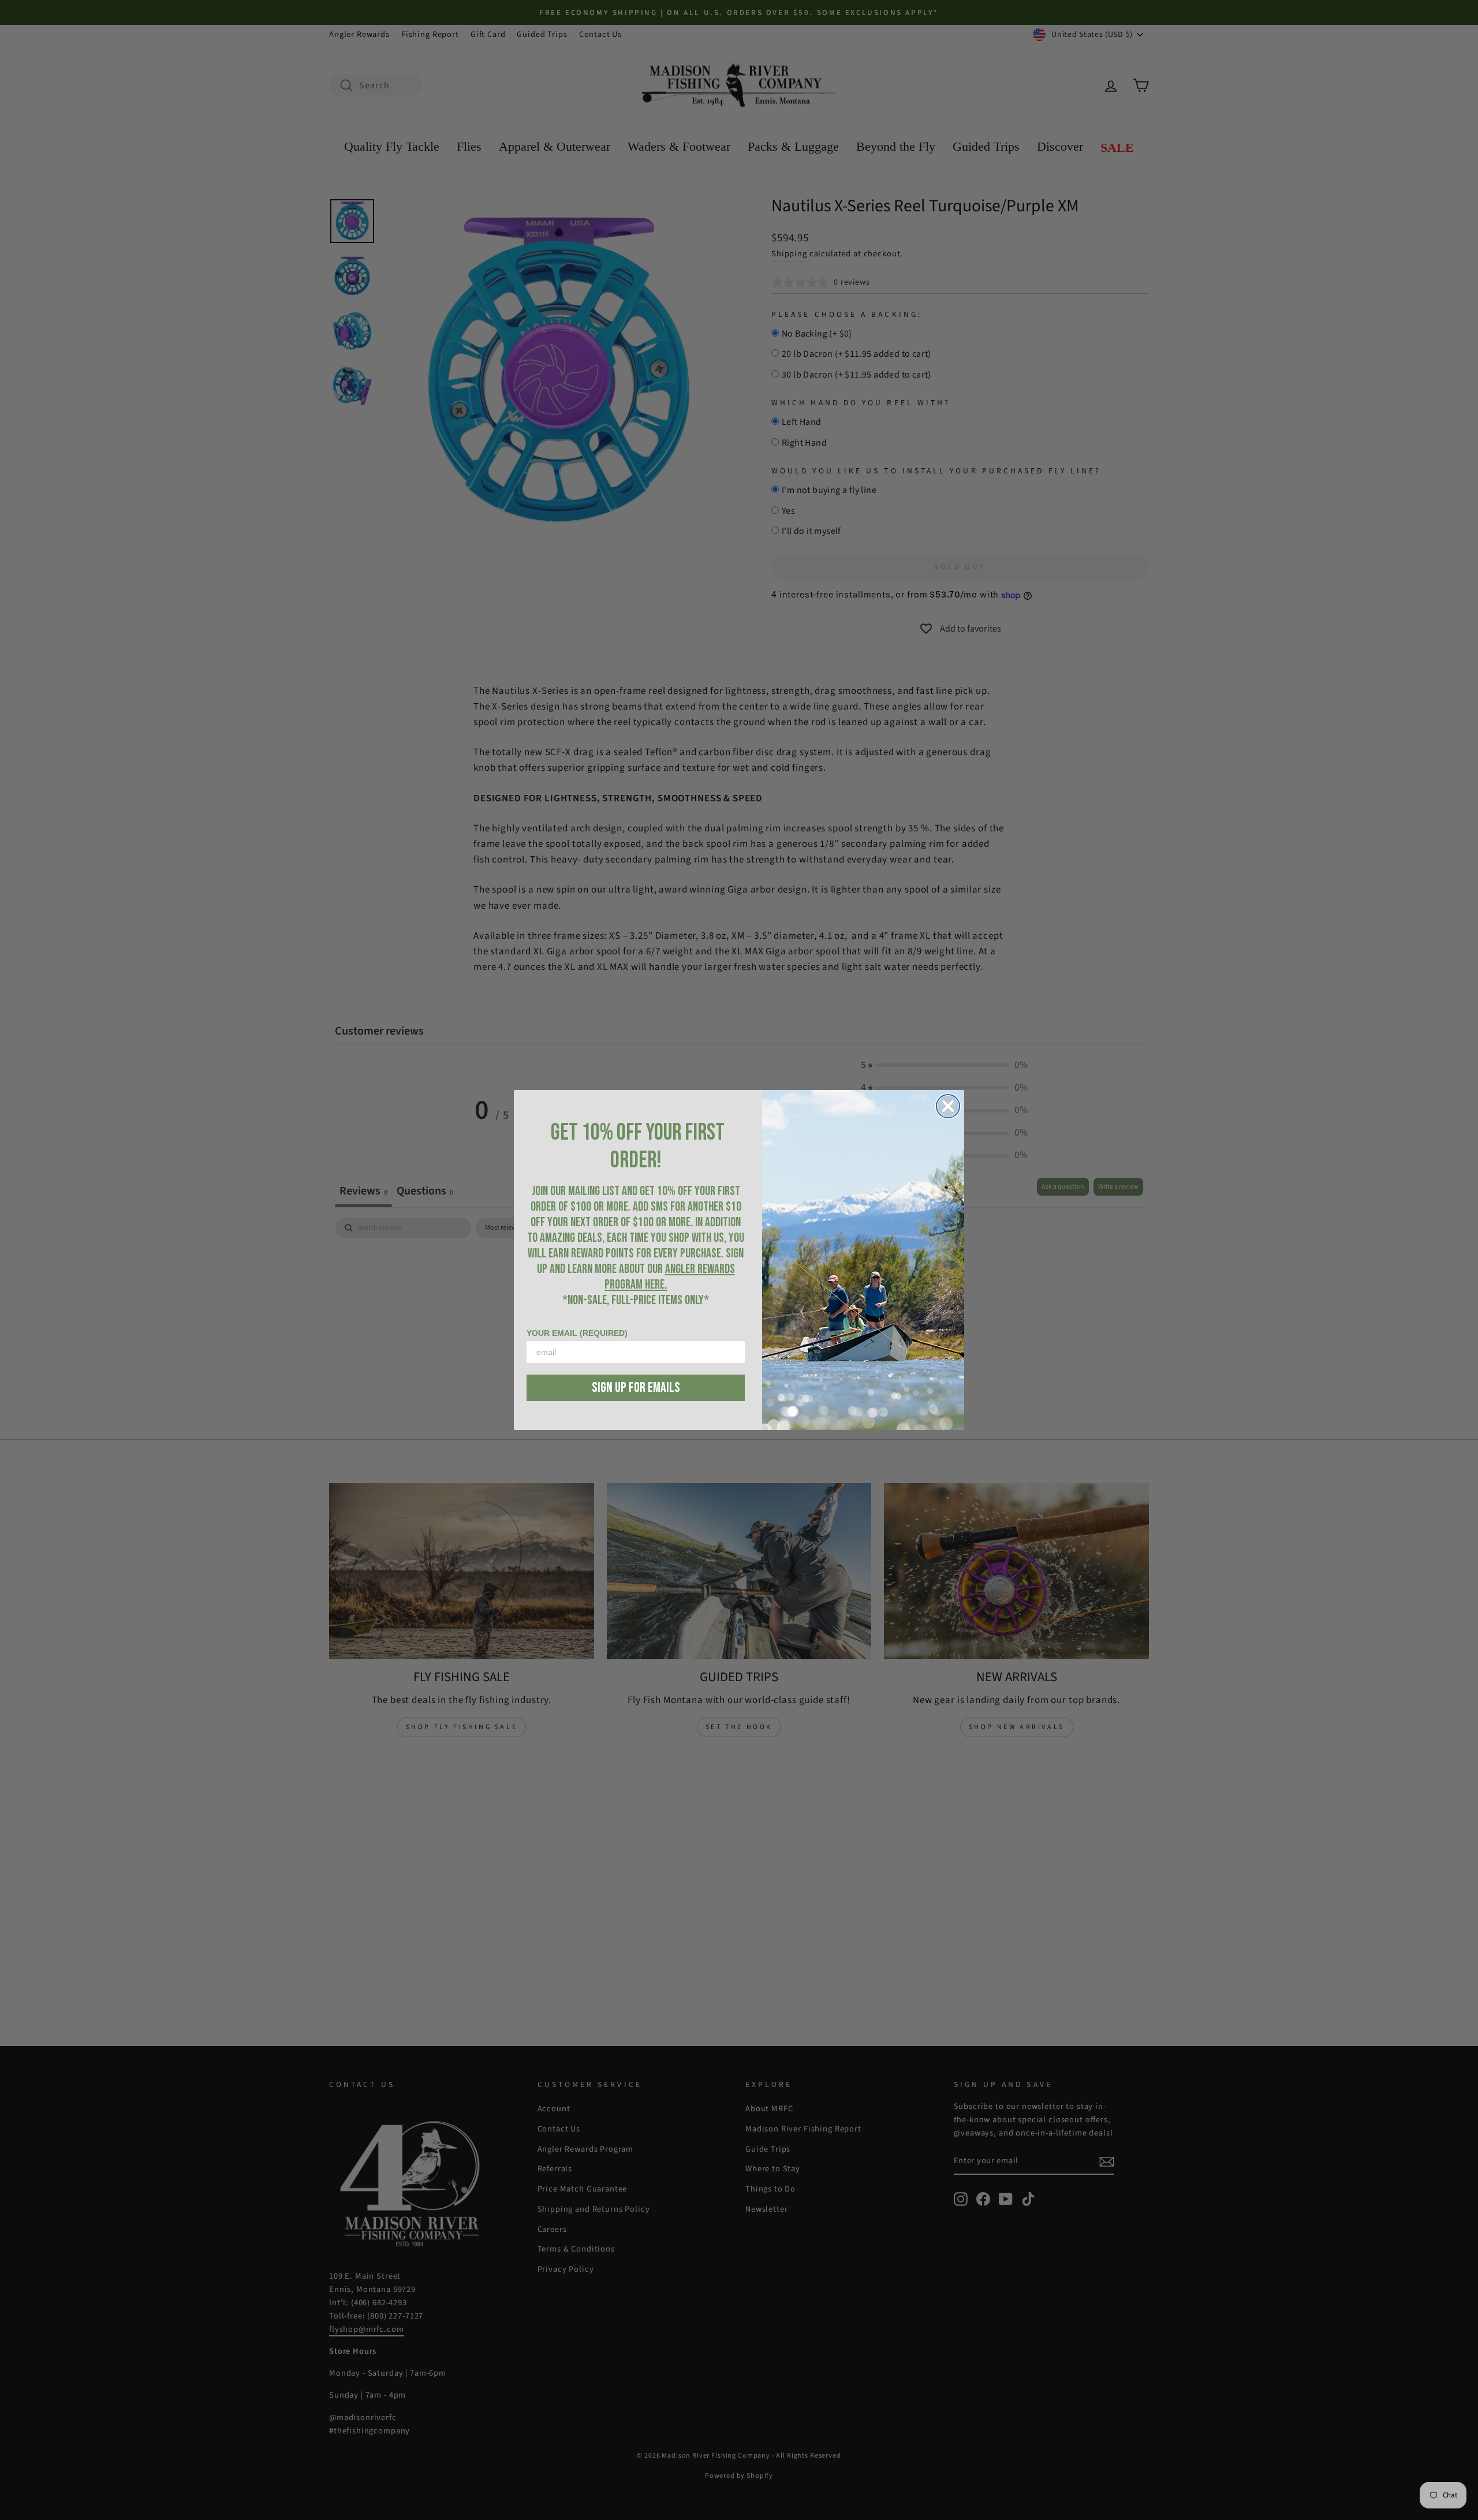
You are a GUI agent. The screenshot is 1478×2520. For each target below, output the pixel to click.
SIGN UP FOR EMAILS (636, 1388)
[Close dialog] (948, 1106)
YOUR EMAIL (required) (577, 1333)
